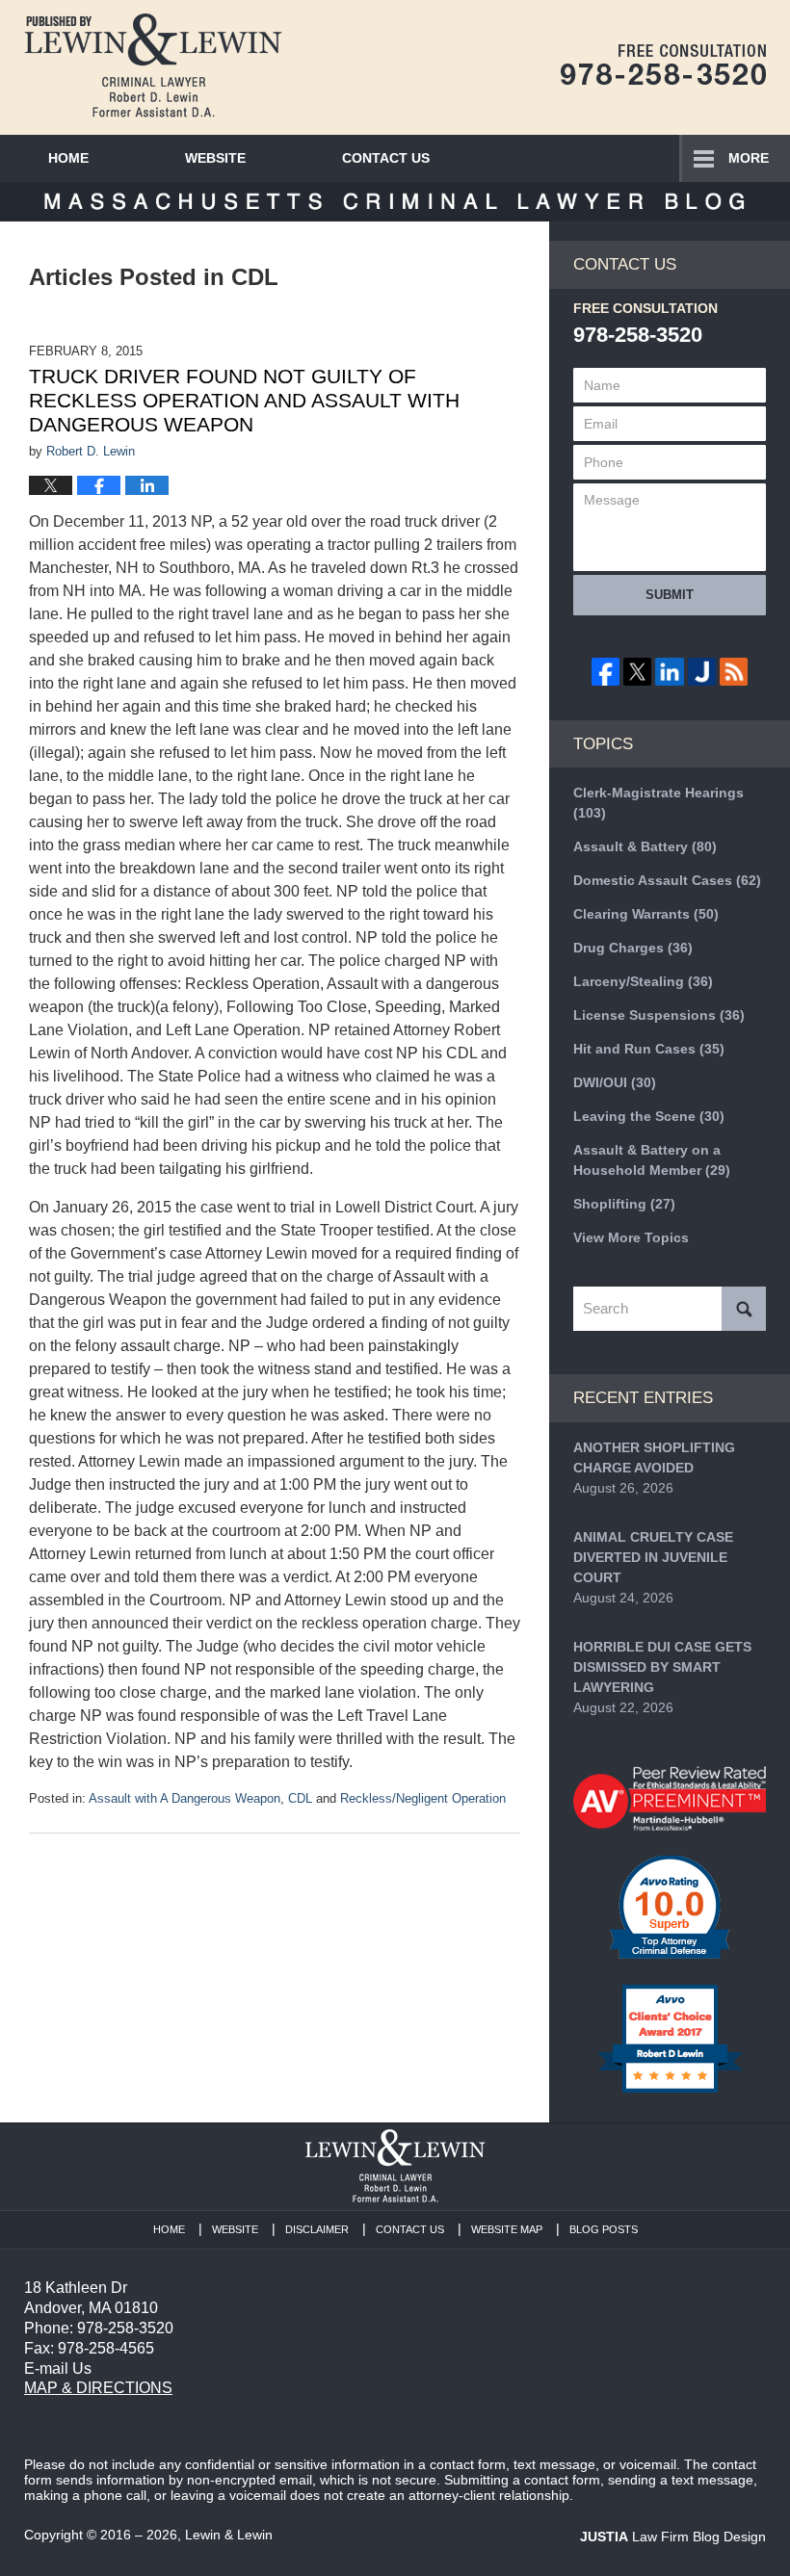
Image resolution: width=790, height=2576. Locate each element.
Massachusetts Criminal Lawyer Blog (153, 65)
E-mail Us (58, 2368)
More (749, 158)
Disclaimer (317, 2229)
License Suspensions (659, 1015)
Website (215, 158)
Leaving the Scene (649, 1116)
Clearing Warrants (646, 914)
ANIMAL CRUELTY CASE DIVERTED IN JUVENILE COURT (653, 1557)
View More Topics (631, 1237)
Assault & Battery (645, 846)
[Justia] (702, 672)
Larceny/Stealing (643, 981)
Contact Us (410, 2229)
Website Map (507, 2229)
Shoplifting (624, 1204)
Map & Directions (98, 2388)
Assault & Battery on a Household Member (652, 1160)
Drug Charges (633, 948)
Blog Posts (604, 2229)
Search (744, 1309)
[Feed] (734, 672)
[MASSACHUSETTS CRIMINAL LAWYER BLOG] (395, 202)
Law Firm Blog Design (673, 2537)
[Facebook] (606, 672)
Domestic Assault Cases (667, 880)
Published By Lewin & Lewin (663, 65)
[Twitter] (637, 672)
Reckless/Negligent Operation (423, 1798)
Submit (670, 595)
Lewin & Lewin (229, 2535)
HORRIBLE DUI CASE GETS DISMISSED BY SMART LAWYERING (662, 1667)
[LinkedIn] (669, 672)
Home (68, 158)
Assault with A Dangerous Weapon (184, 1798)
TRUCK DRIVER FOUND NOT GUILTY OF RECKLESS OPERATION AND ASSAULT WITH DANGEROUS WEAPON (244, 400)
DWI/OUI (615, 1082)
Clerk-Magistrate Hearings (658, 803)
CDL (300, 1798)
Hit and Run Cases (649, 1049)
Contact (386, 158)
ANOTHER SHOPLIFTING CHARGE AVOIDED (654, 1457)
